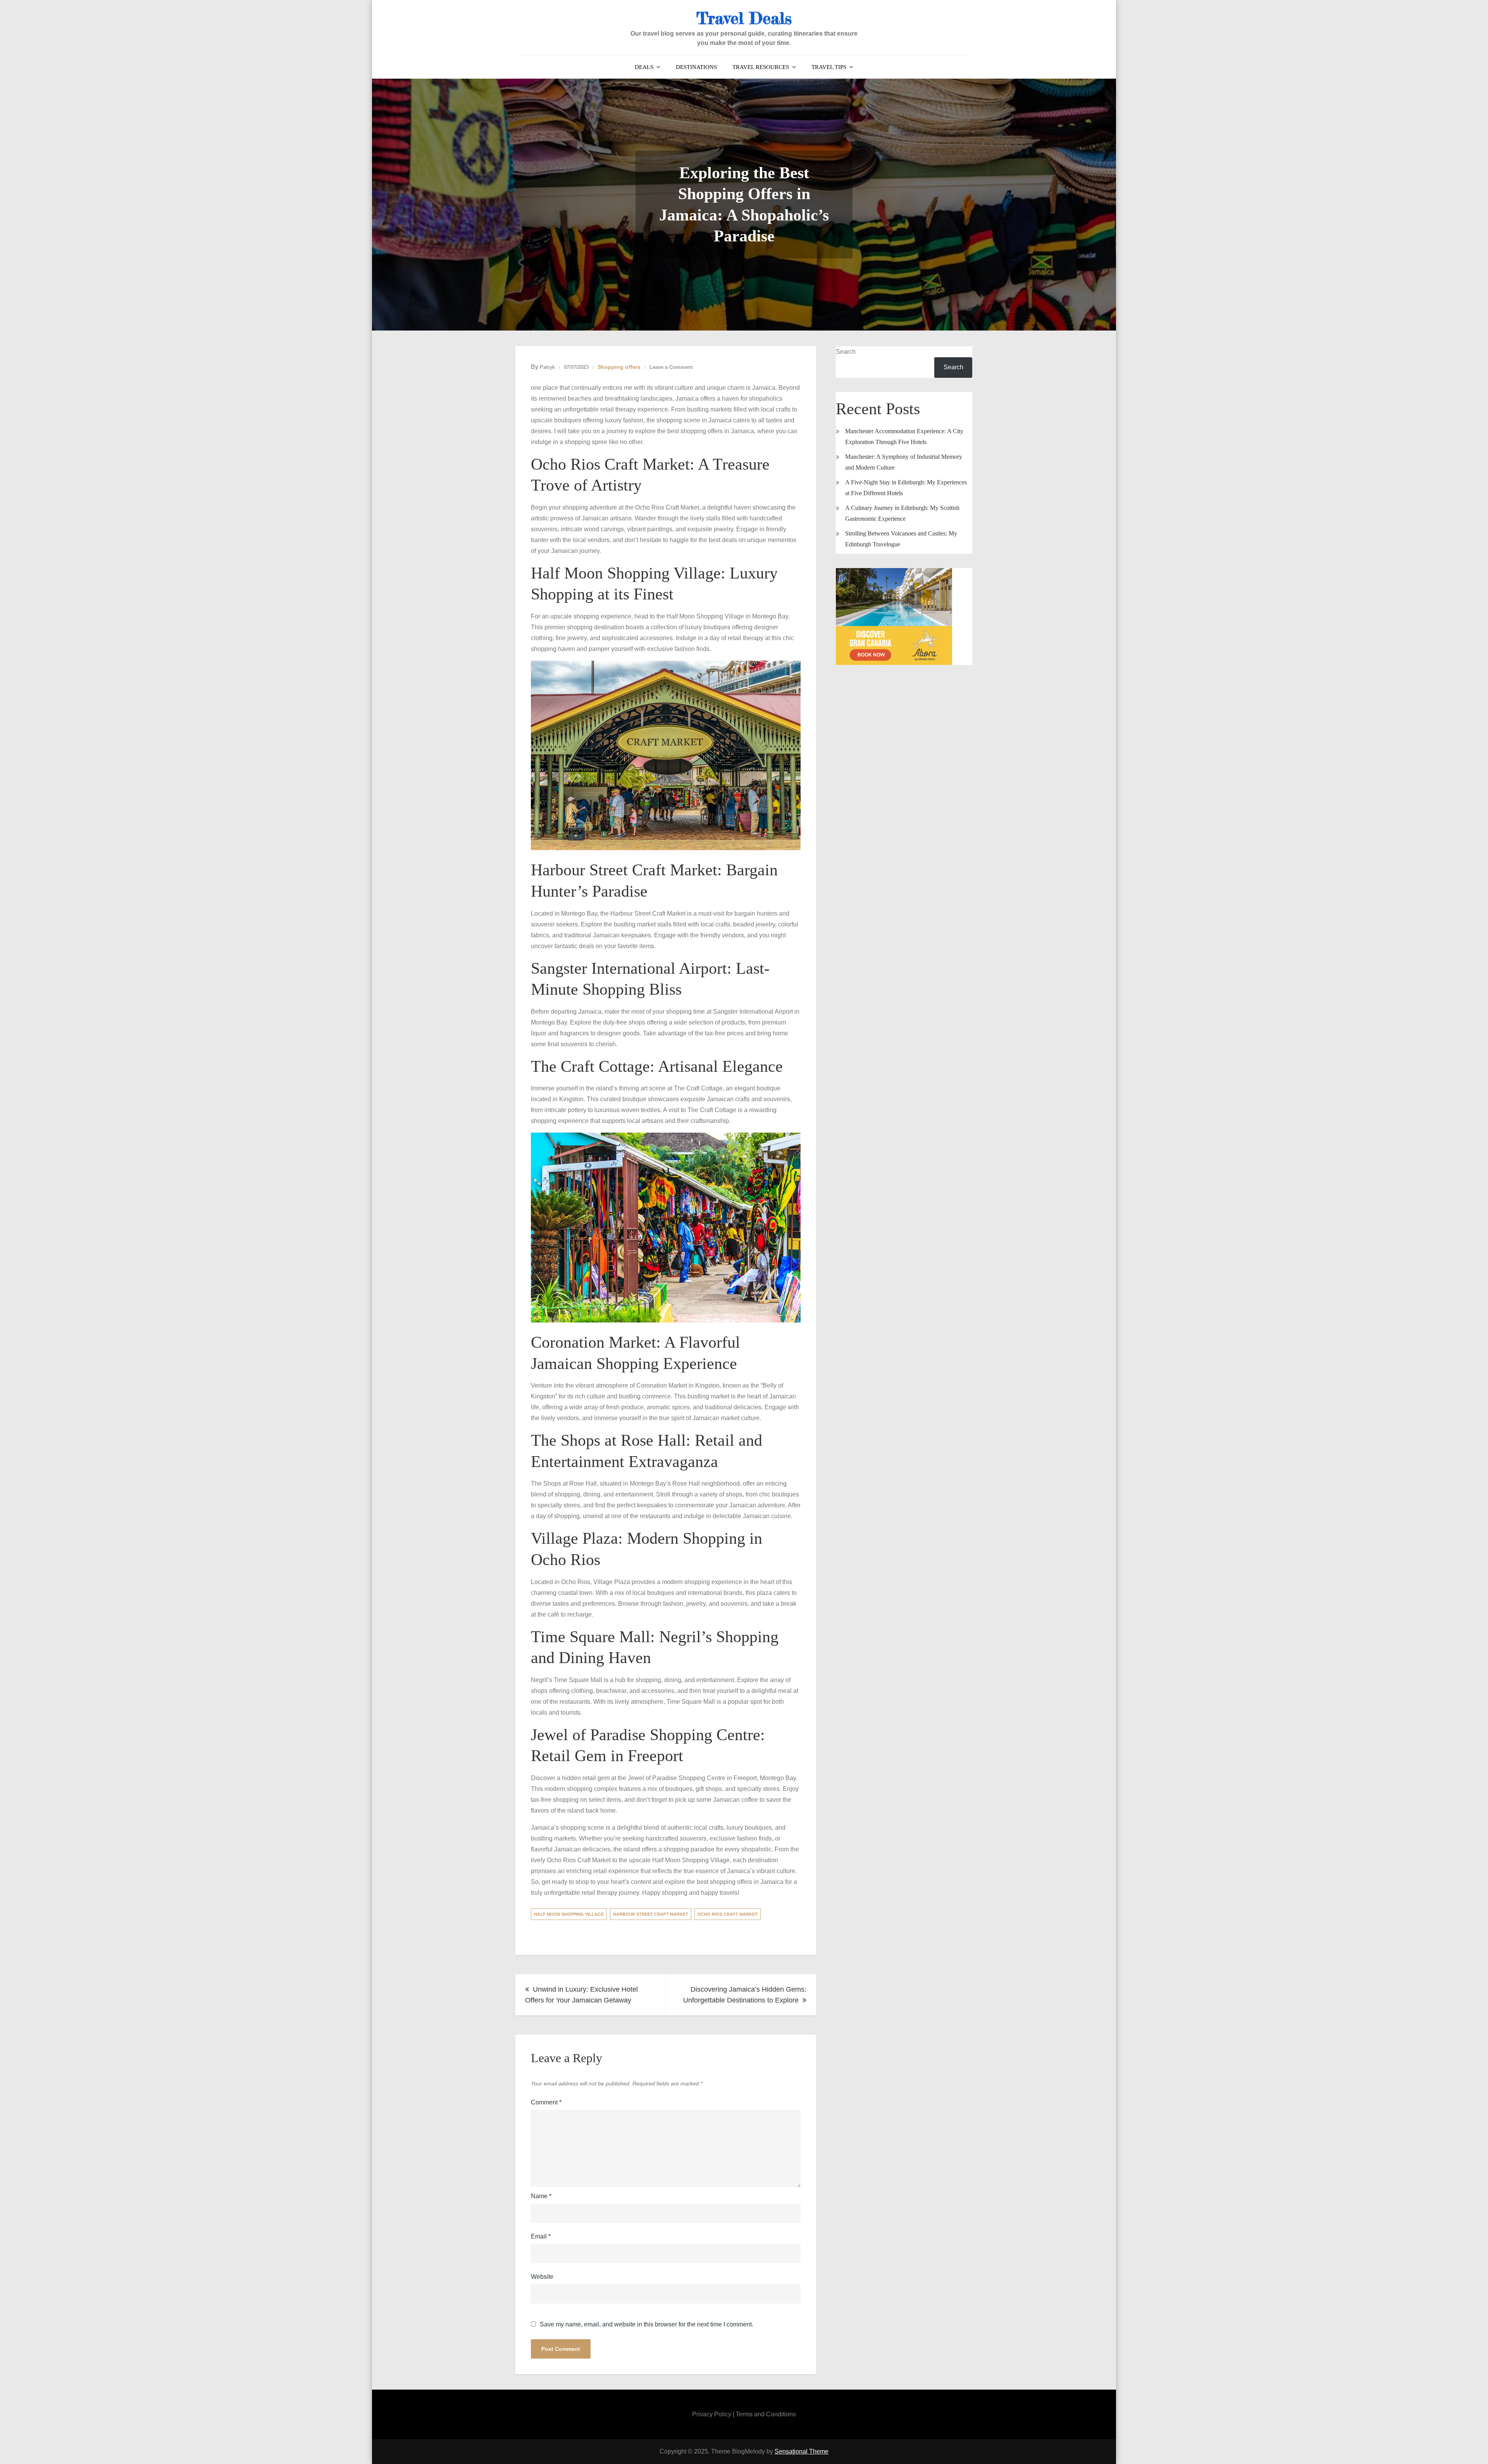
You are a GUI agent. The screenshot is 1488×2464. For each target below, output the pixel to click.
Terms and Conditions (766, 2414)
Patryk (547, 367)
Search (846, 352)
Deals (644, 67)
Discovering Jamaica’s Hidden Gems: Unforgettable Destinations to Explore (745, 1995)
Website (542, 2277)
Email (541, 2236)
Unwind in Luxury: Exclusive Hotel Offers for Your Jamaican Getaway (581, 1995)
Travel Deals (744, 18)
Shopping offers (619, 367)
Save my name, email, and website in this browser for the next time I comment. (647, 2325)
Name (541, 2196)
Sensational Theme (802, 2451)
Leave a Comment (671, 367)
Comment (546, 2102)
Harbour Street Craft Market (651, 1914)
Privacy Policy (712, 2414)
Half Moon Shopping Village (569, 1914)
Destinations (696, 67)
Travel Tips (829, 67)
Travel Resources (761, 67)
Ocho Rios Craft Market (728, 1914)
